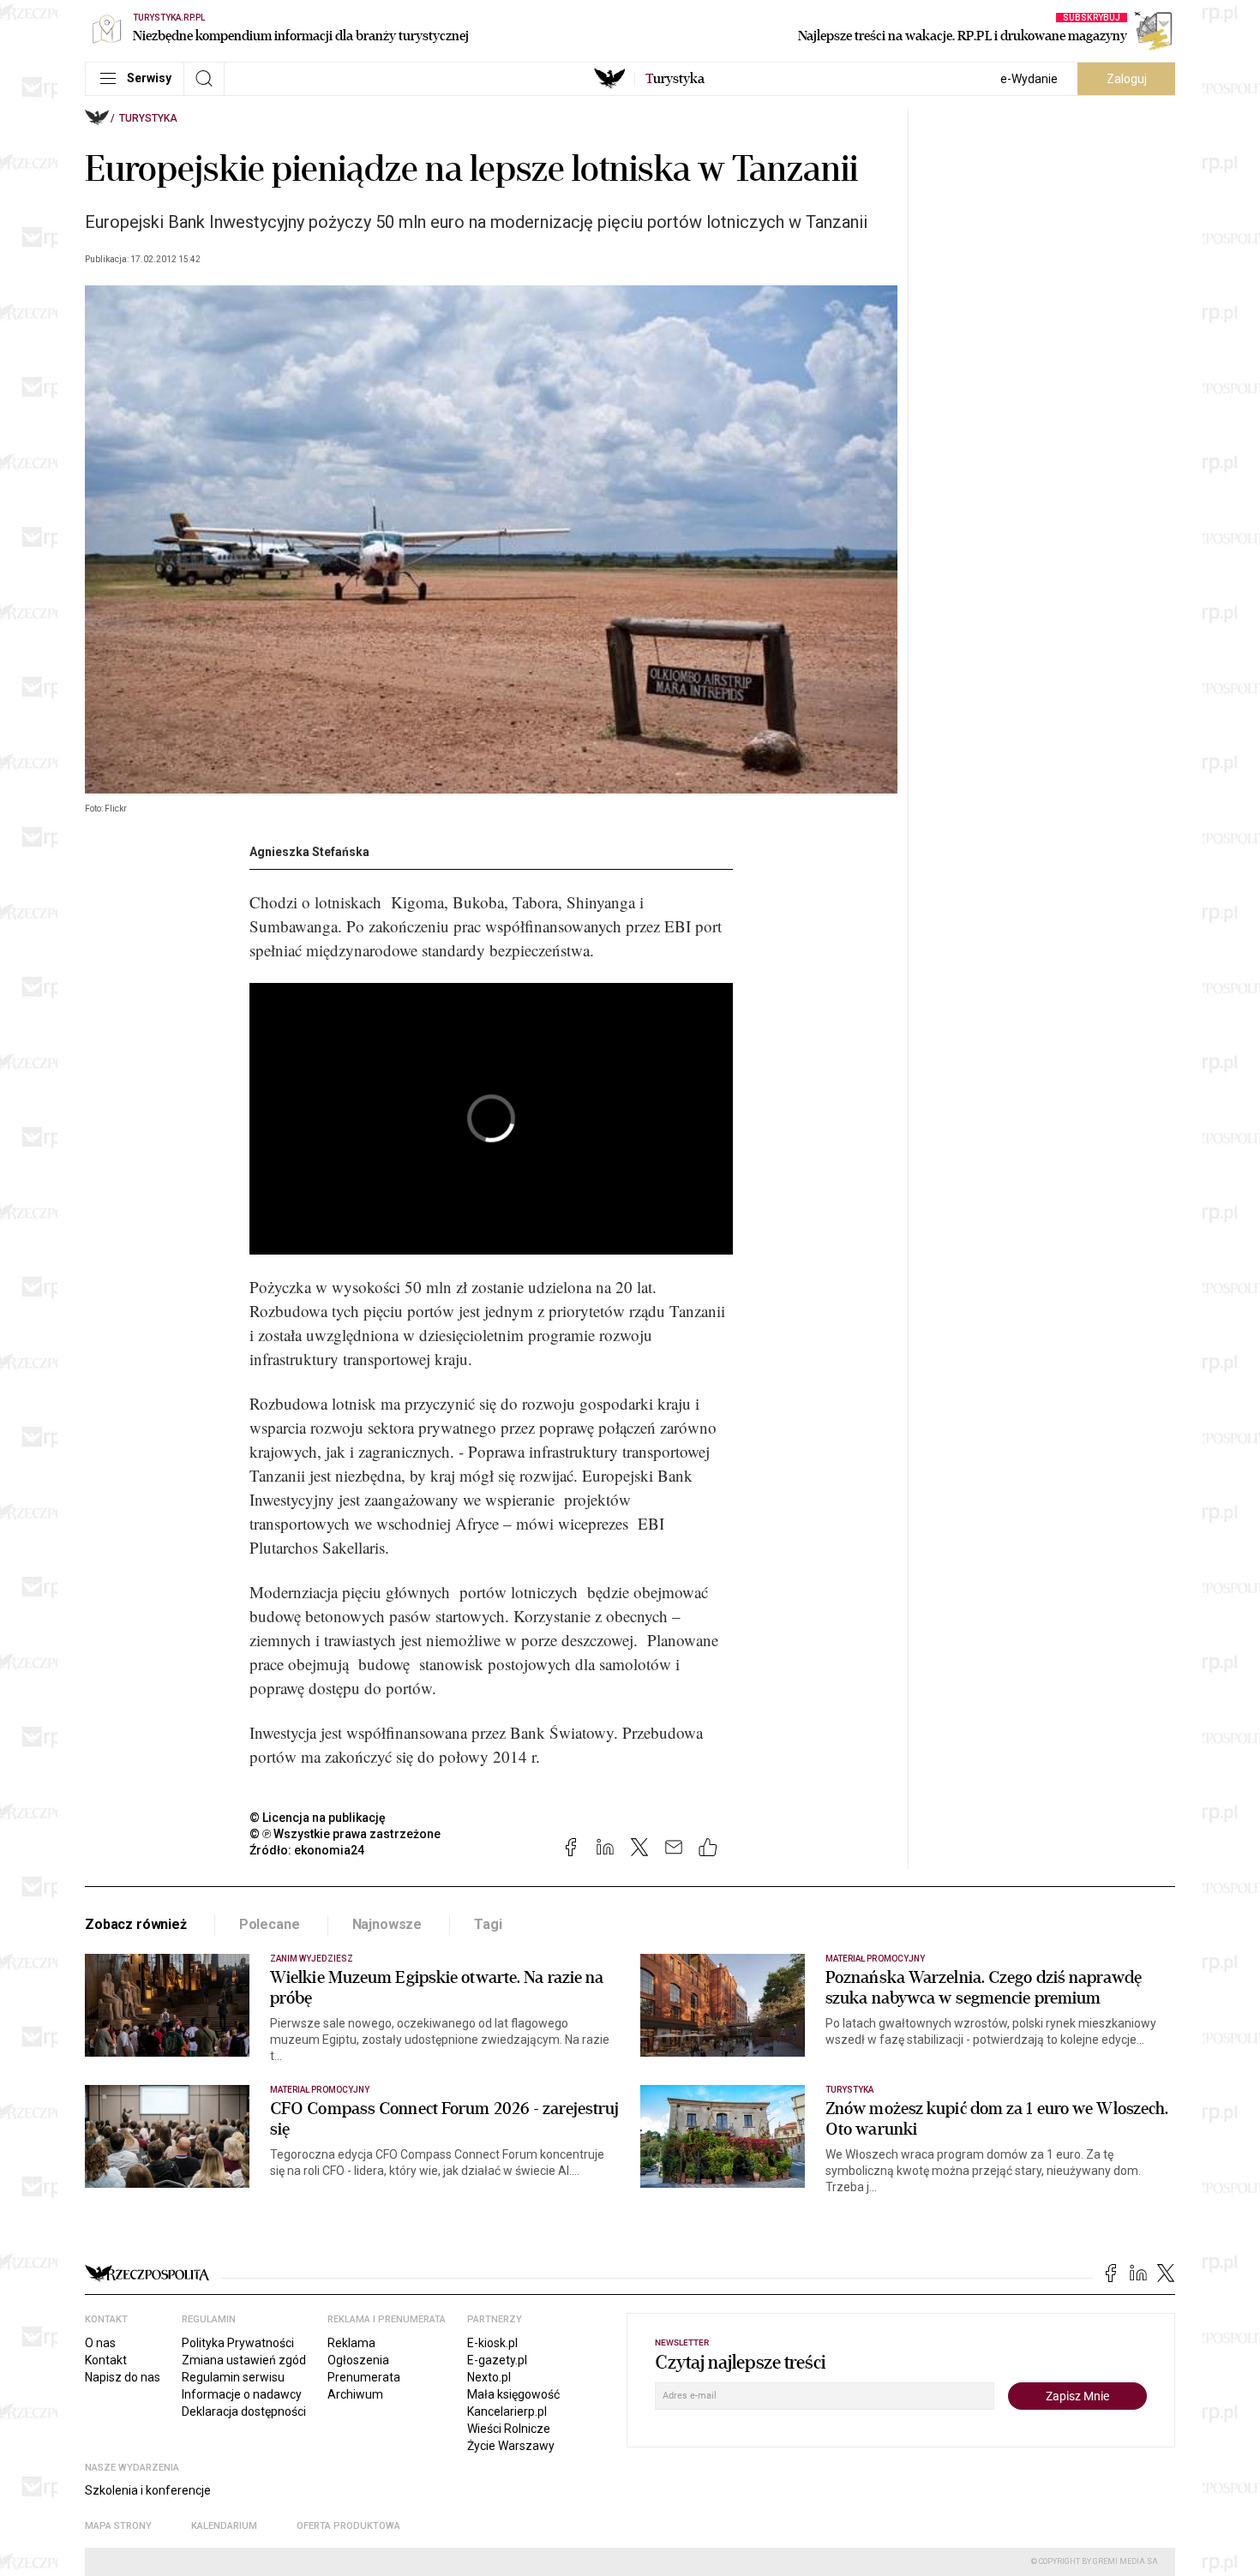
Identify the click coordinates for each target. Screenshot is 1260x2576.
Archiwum (355, 2394)
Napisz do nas (123, 2377)
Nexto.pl (489, 2377)
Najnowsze (387, 1924)
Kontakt (106, 2360)
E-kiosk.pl (492, 2343)
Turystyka (148, 118)
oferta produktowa (348, 2526)
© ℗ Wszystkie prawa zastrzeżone (345, 1834)
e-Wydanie (1029, 79)
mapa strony (118, 2526)
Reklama (351, 2343)
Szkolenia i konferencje (148, 2490)
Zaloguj (1127, 79)
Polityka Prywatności (238, 2343)
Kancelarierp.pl (507, 2411)
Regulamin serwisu (233, 2377)
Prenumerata (364, 2377)
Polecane (270, 1924)
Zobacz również (136, 1924)
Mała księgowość (513, 2394)
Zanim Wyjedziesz (312, 1959)
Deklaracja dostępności (244, 2411)
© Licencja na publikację (318, 1818)
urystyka (675, 79)
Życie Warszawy (511, 2446)
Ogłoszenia (358, 2360)
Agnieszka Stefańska (309, 852)
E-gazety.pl (497, 2360)
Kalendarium (224, 2526)
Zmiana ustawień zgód (244, 2360)
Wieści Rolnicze (509, 2429)
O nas (100, 2343)
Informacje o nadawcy (242, 2394)
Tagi (488, 1924)
